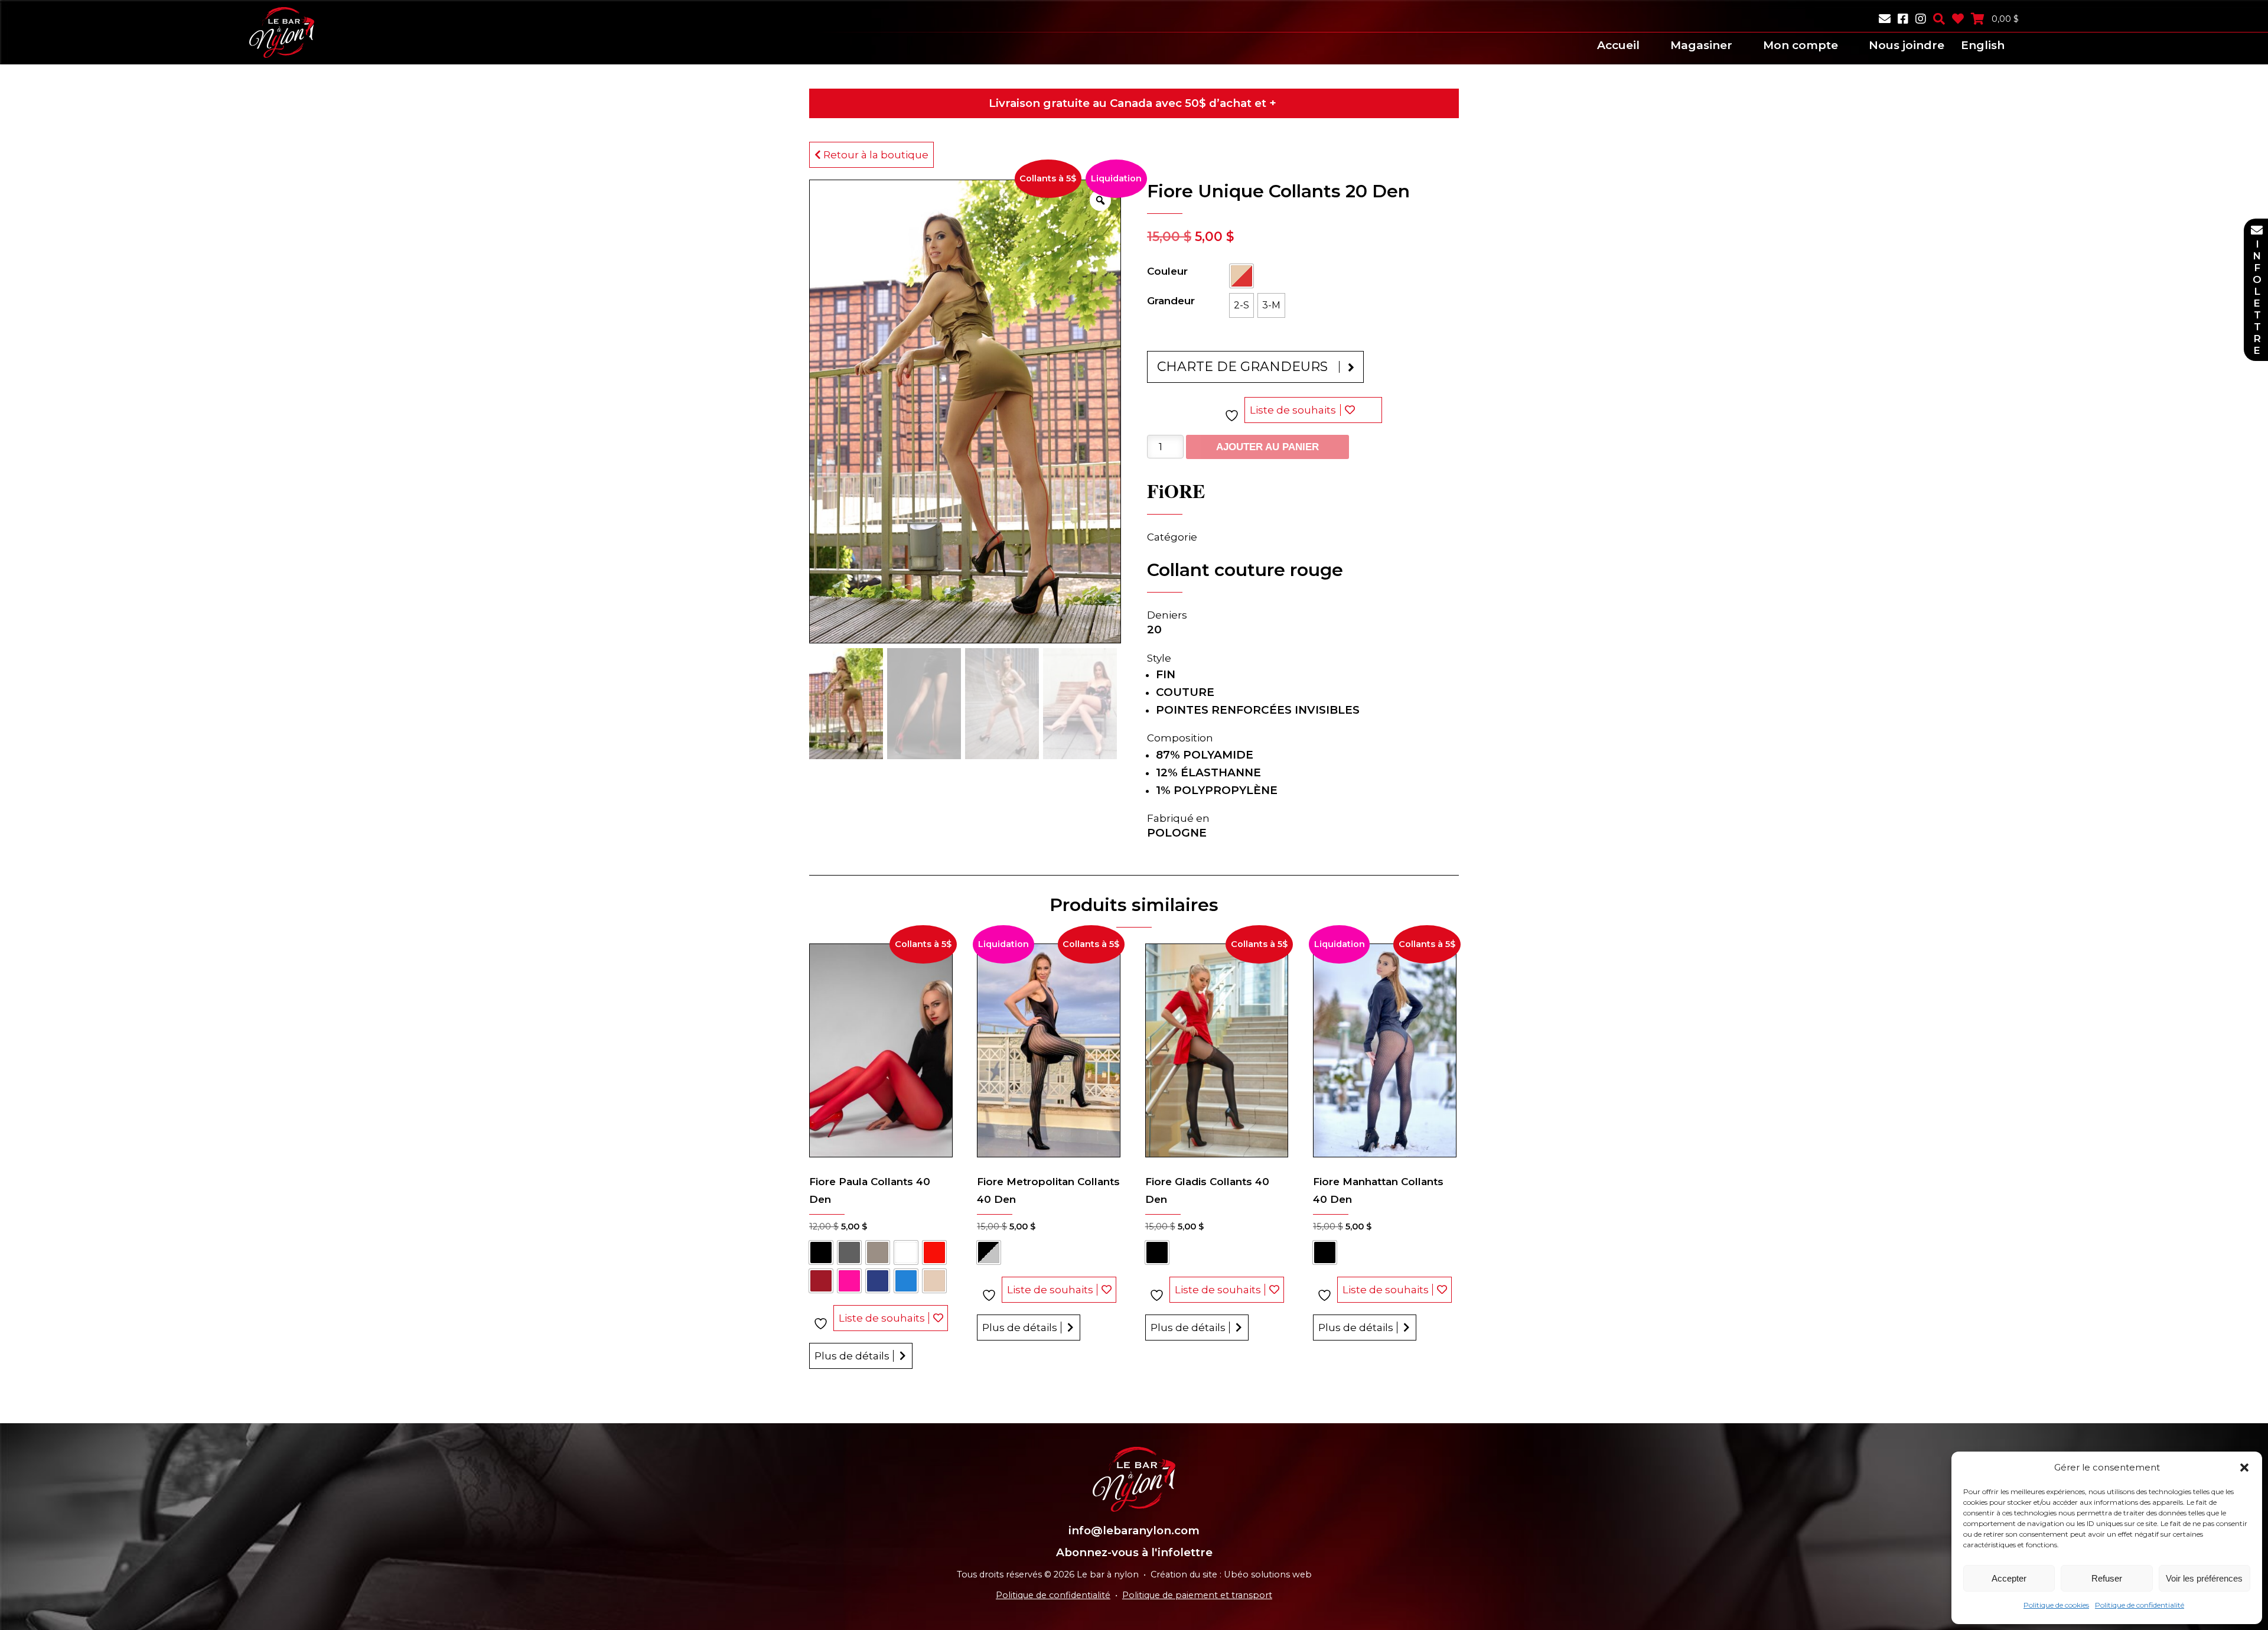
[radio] (1241, 276)
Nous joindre (1907, 45)
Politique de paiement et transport (1197, 1595)
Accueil (1618, 45)
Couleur (1167, 271)
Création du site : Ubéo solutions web (1231, 1574)
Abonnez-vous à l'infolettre (1134, 1552)
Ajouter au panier (1267, 447)
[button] (2244, 1468)
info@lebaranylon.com (1134, 1530)
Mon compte (1801, 45)
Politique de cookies (2056, 1605)
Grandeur (1171, 301)
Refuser (2107, 1578)
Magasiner (1701, 45)
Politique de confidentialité (2140, 1605)
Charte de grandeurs (1242, 367)
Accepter (2009, 1578)
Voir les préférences (2204, 1578)
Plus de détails (852, 1356)
